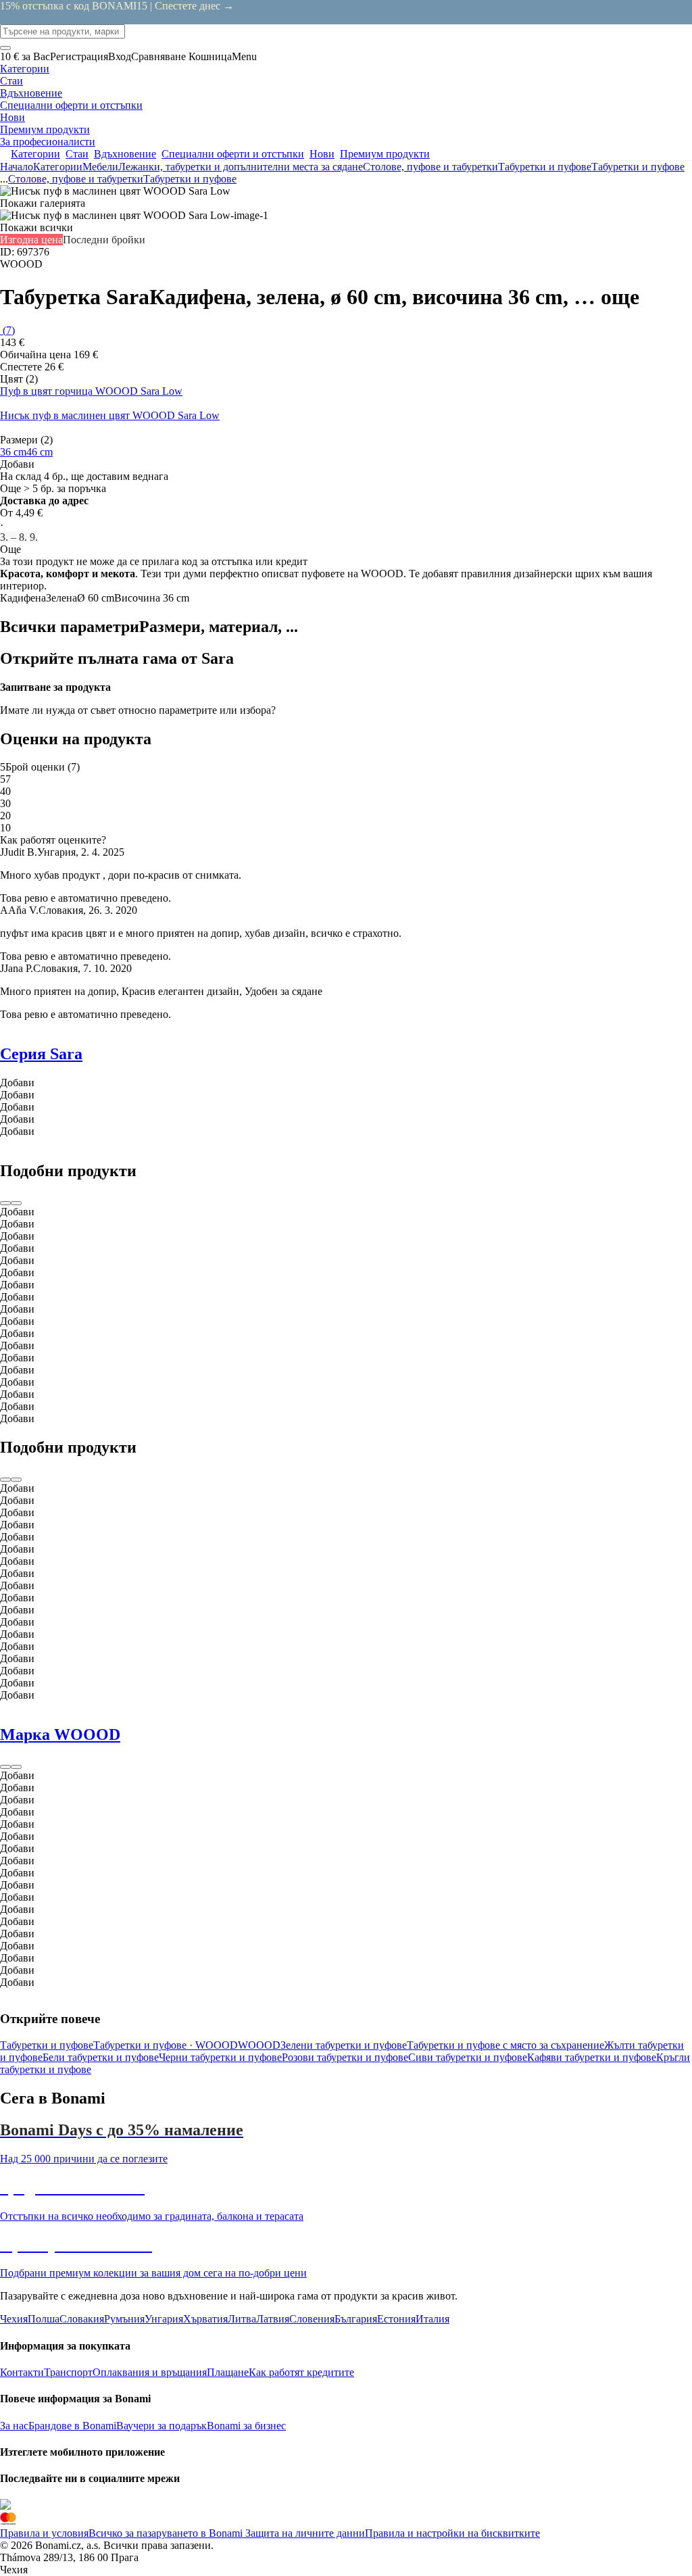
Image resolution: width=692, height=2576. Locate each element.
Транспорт (68, 2372)
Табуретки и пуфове (638, 167)
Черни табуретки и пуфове (220, 2057)
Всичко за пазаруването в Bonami (166, 2533)
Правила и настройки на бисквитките (452, 2533)
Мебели (100, 167)
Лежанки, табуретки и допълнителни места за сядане (241, 167)
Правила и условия (44, 2533)
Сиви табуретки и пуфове (468, 2057)
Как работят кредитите (301, 2372)
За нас (14, 2426)
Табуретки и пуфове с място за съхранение (505, 2045)
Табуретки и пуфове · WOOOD (166, 2045)
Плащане (228, 2372)
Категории (58, 167)
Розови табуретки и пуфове (345, 2057)
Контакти (22, 2372)
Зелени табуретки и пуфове (344, 2045)
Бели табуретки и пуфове (101, 2057)
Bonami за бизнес (246, 2426)
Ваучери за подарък (162, 2426)
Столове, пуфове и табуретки (430, 167)
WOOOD (259, 2045)
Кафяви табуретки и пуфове (592, 2057)
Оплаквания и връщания (150, 2372)
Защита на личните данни (304, 2533)
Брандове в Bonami (72, 2426)
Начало (17, 167)
